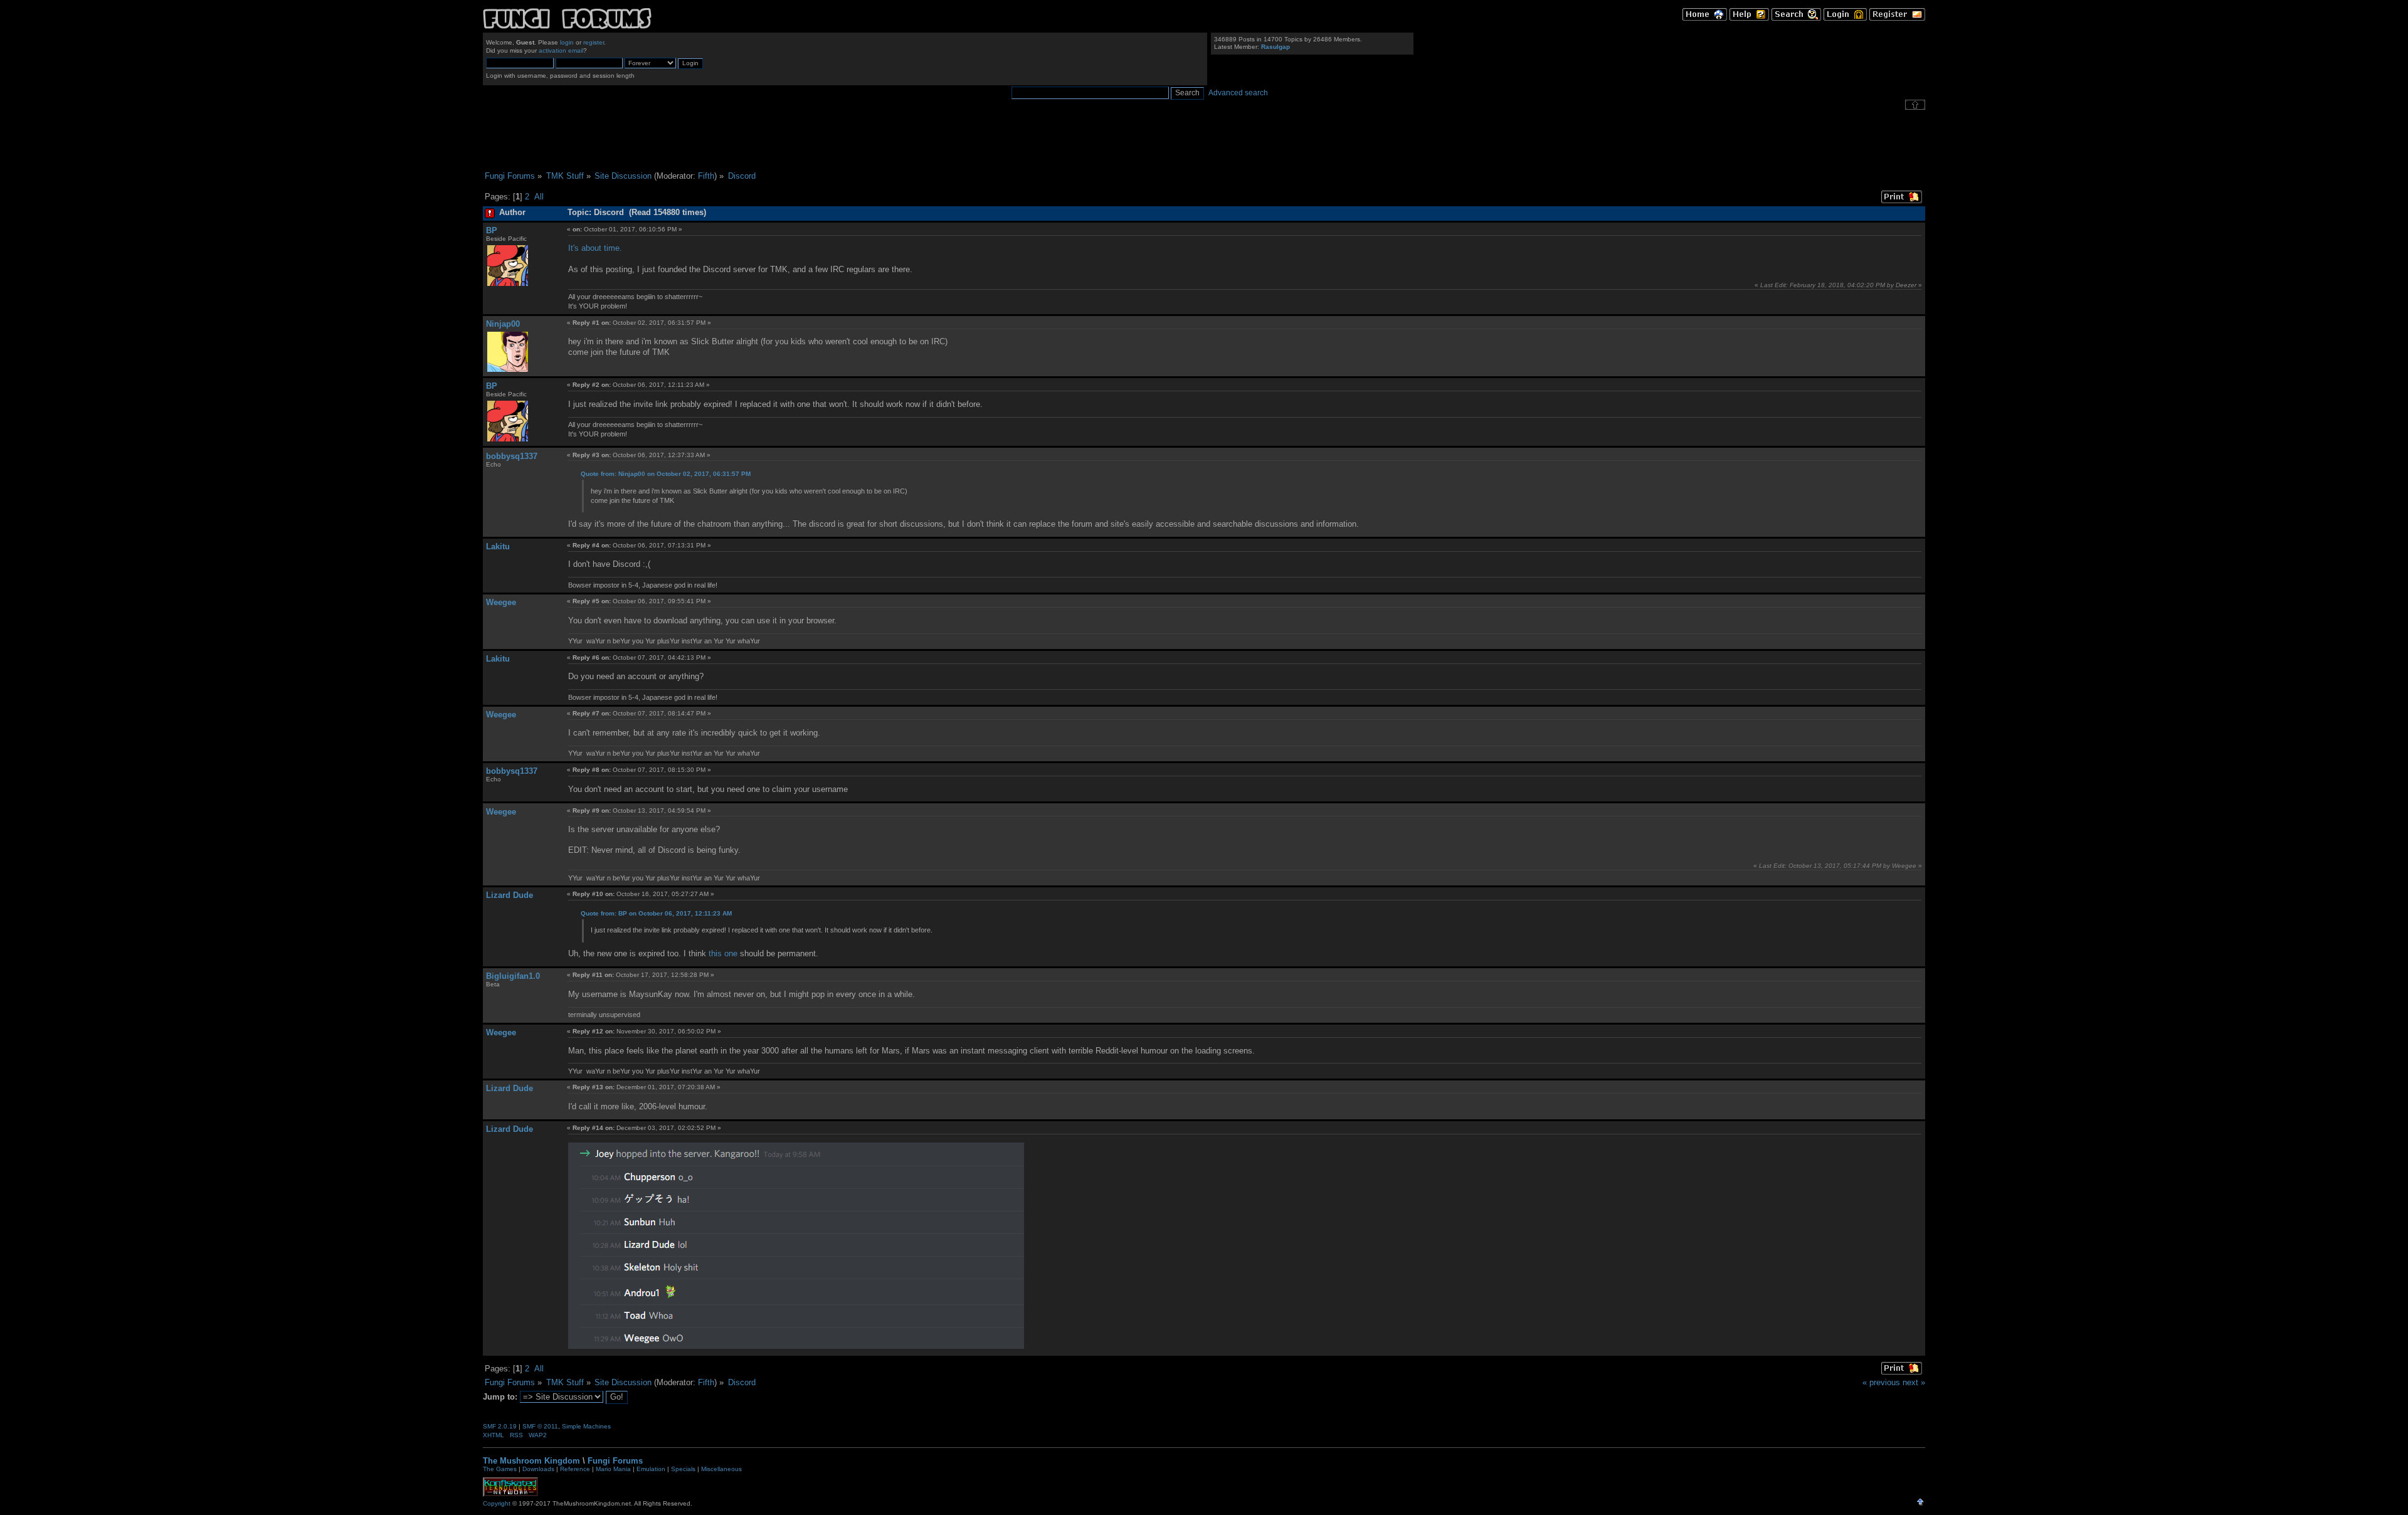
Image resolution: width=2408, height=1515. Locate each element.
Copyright (497, 1503)
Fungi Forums (615, 1461)
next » (1914, 1382)
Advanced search (1238, 93)
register (594, 42)
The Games (500, 1469)
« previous (1881, 1382)
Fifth (706, 176)
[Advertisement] (1204, 140)
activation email (561, 50)
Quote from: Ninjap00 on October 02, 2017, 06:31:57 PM (666, 474)
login (567, 42)
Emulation (651, 1469)
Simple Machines (586, 1426)
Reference (575, 1469)
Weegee (501, 602)
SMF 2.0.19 (500, 1426)
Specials (683, 1469)
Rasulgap (1275, 47)
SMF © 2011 (540, 1426)
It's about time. (595, 248)
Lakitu (498, 546)
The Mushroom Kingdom (531, 1461)
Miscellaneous (721, 1469)
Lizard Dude (510, 895)
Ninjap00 (503, 324)
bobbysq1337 (512, 456)
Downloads (538, 1469)
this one (723, 953)
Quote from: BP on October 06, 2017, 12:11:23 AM (656, 913)
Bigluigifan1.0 (513, 976)
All (539, 197)
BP (492, 230)
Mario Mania (613, 1469)
